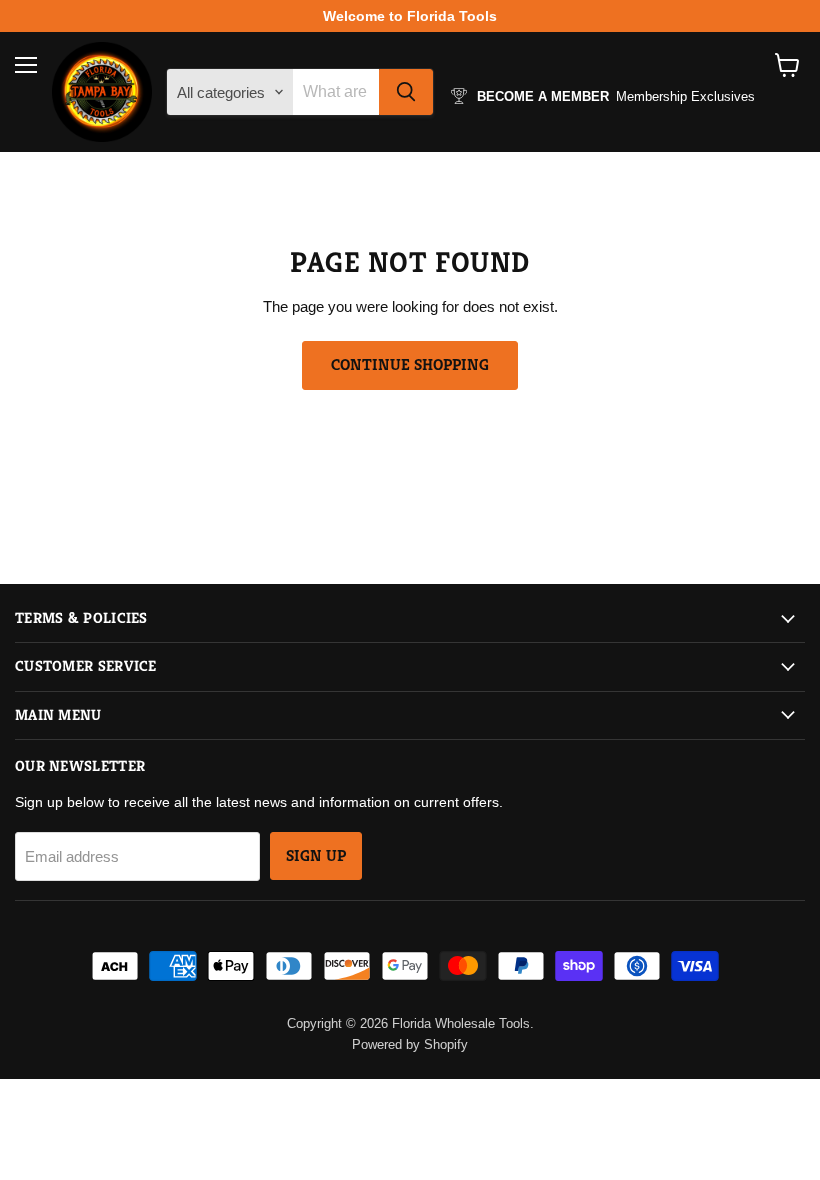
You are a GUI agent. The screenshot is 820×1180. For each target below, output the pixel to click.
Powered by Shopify (410, 1044)
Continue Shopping (410, 365)
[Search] (406, 92)
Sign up (316, 856)
